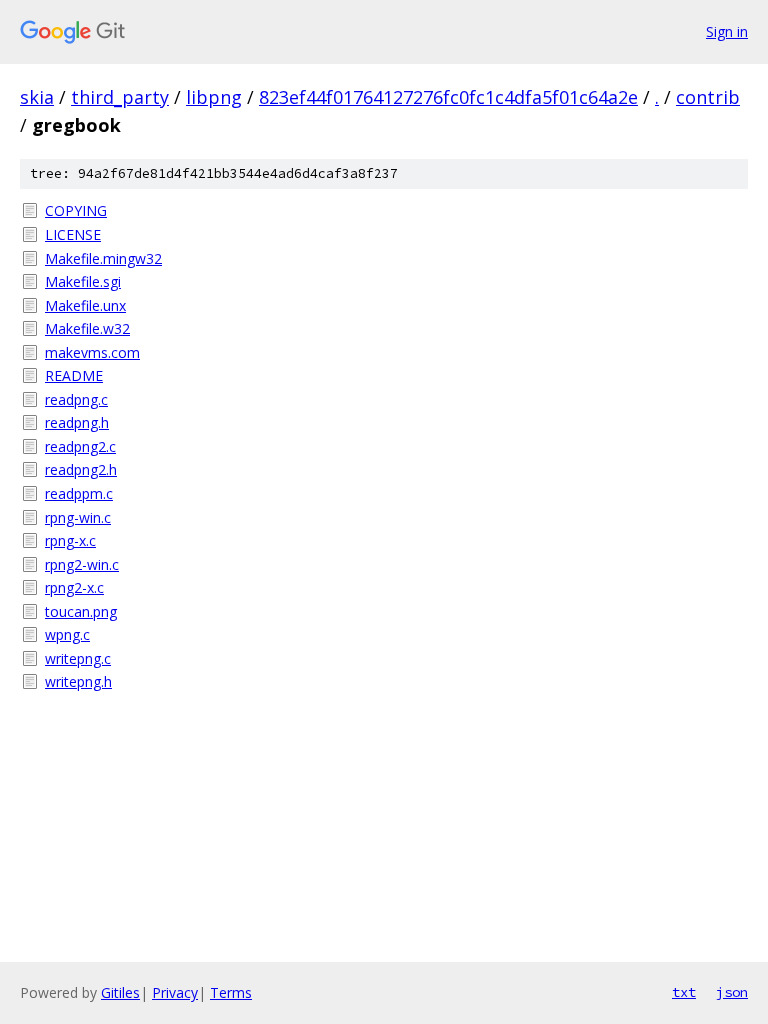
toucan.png (81, 611)
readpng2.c (80, 446)
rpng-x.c (70, 540)
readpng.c (76, 399)
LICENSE (73, 234)
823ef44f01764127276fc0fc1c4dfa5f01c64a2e (448, 97)
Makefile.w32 (87, 328)
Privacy (175, 992)
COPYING (76, 210)
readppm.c (79, 493)
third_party (120, 97)
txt (684, 992)
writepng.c (78, 658)
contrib (708, 97)
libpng (214, 97)
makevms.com (92, 352)
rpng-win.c (78, 517)
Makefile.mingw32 (103, 258)
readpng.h (77, 422)
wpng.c (67, 634)
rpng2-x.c (74, 587)
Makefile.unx (85, 305)
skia (37, 97)
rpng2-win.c (82, 564)
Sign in (727, 31)
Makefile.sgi (83, 281)
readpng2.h (81, 469)
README (74, 375)
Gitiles (120, 992)
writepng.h (78, 681)
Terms (231, 992)
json (732, 992)
